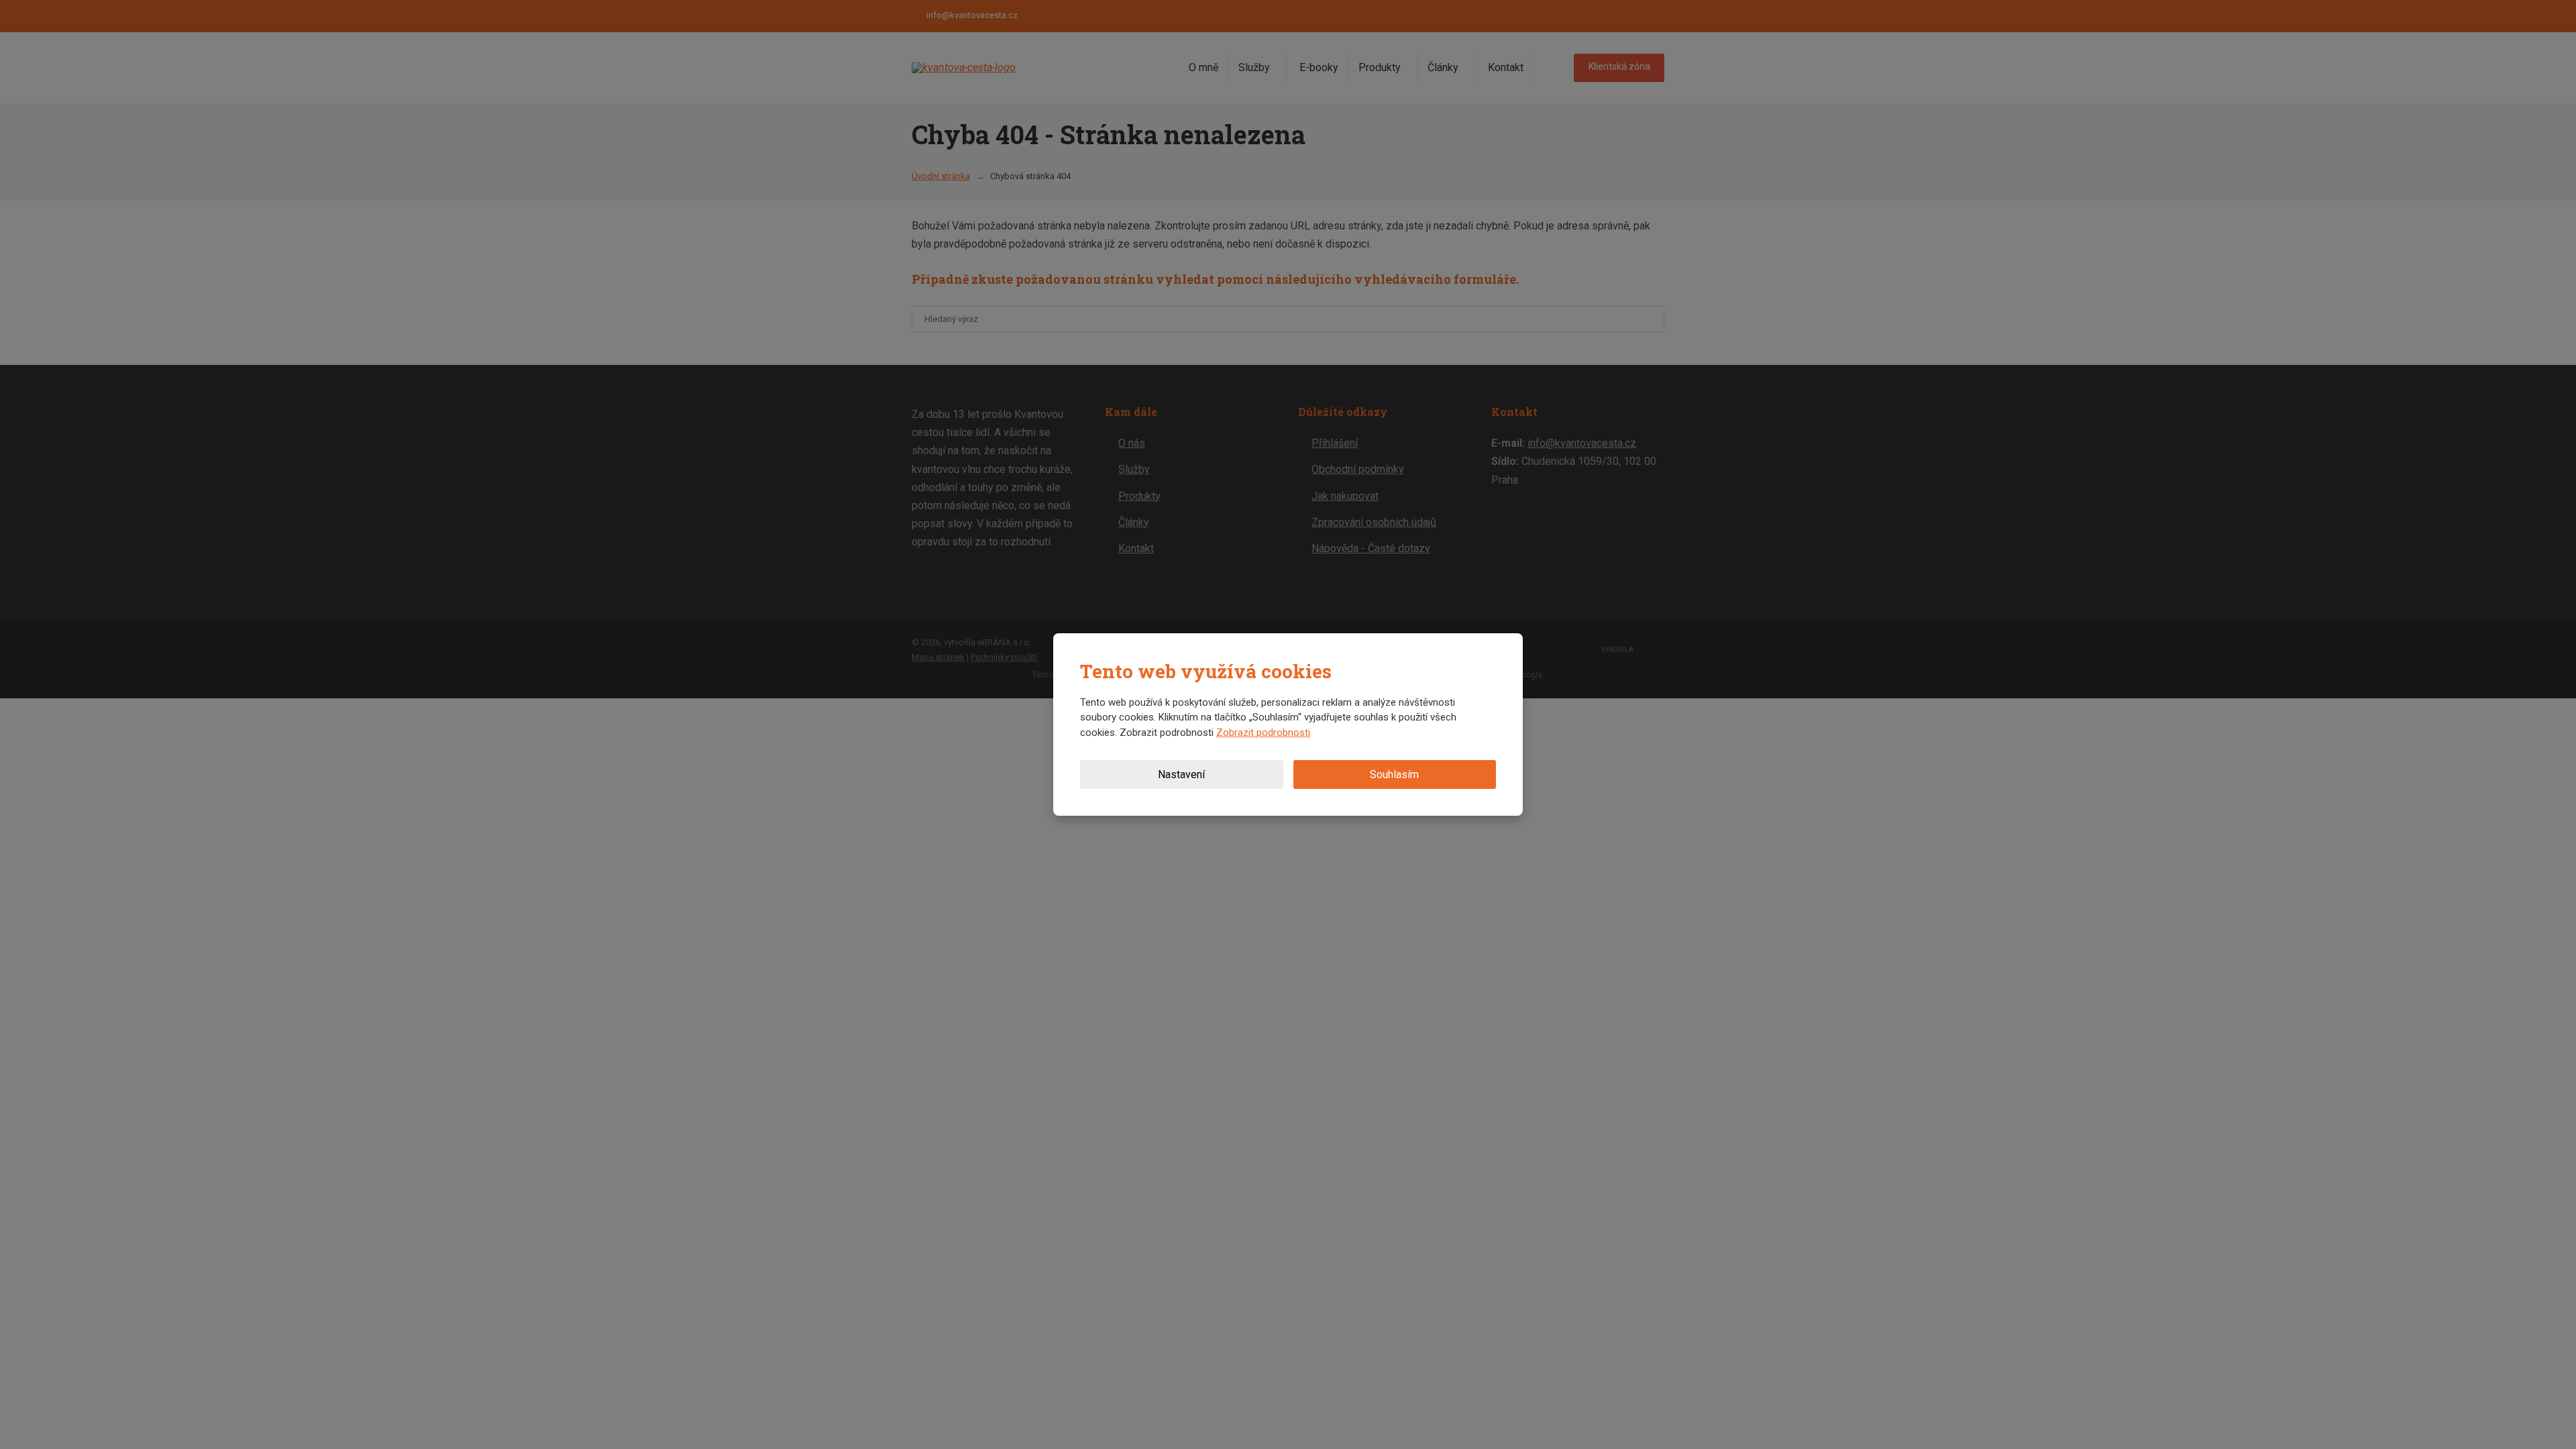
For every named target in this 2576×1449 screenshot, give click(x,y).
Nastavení (1181, 774)
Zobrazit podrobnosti (1263, 733)
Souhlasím (1394, 774)
